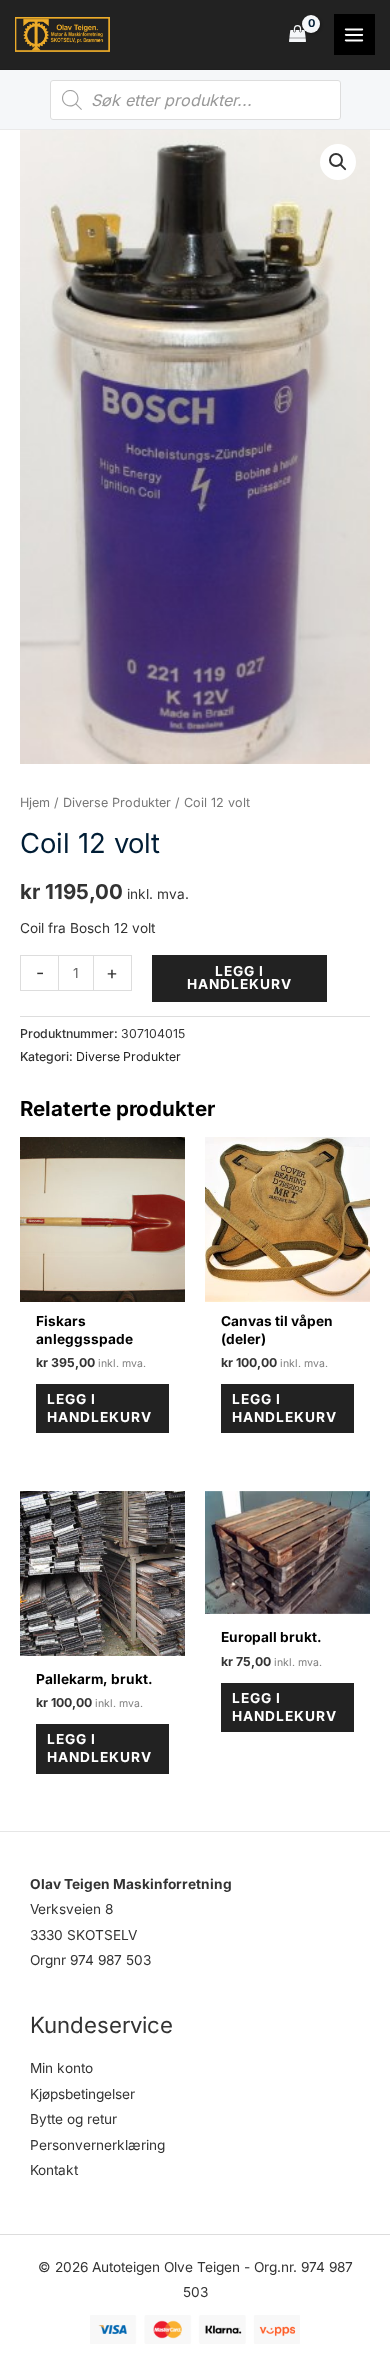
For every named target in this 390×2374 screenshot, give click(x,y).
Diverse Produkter (117, 802)
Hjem (35, 802)
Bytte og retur (73, 2119)
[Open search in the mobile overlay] (195, 100)
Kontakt (54, 2170)
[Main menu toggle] (354, 34)
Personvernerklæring (97, 2145)
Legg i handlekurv (239, 978)
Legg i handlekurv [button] (99, 1408)
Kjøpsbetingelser (82, 2094)
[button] (338, 162)
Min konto (61, 2068)
